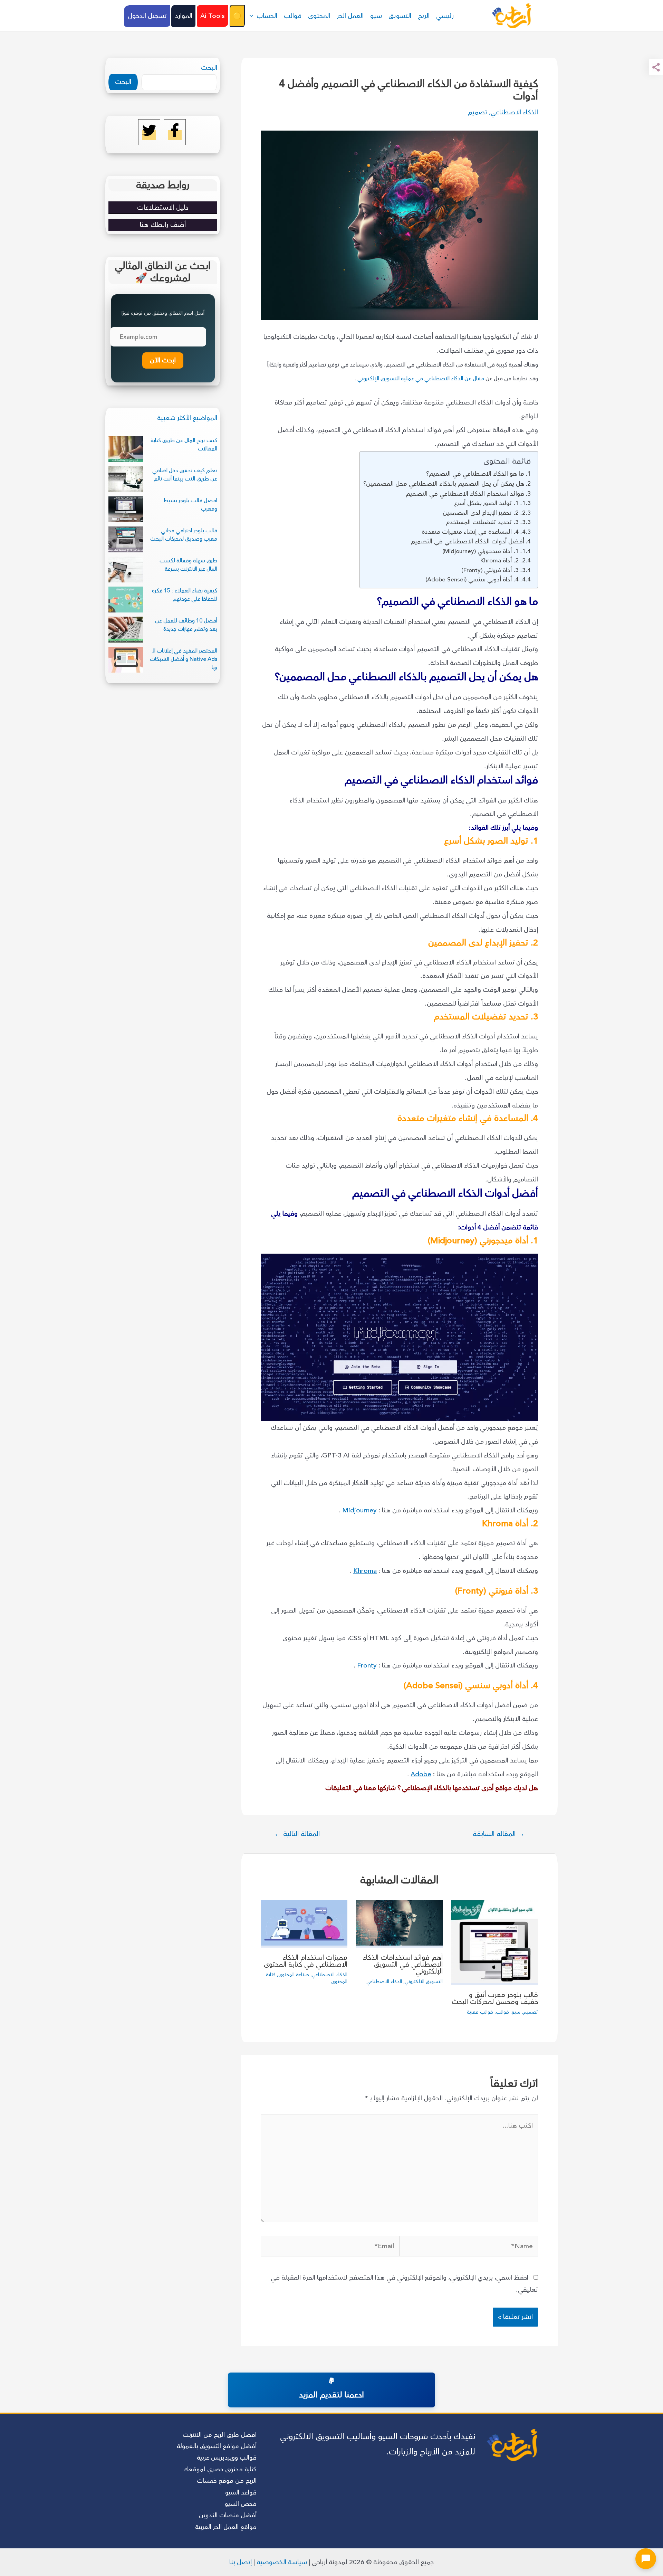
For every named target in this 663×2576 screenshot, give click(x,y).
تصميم (477, 112)
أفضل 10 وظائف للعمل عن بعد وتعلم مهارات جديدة (186, 625)
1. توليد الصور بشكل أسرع (486, 503)
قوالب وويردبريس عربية (227, 2458)
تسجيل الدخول (147, 16)
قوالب (293, 16)
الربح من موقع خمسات (227, 2481)
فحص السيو (241, 2504)
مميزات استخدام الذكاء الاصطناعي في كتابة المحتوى (306, 1961)
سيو (376, 16)
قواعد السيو (241, 2492)
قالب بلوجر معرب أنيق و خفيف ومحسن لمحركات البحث (495, 1998)
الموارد (184, 16)
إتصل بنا (241, 2562)
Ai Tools (213, 16)
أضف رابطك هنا (163, 225)
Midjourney (359, 1510)
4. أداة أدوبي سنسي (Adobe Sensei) (472, 579)
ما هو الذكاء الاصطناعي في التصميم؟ (475, 474)
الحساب (267, 16)
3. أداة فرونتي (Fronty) (490, 570)
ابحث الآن (163, 360)
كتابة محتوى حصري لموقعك (220, 2469)
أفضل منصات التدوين (228, 2515)
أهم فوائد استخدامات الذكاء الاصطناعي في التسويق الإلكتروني (403, 1964)
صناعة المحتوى (294, 1975)
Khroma (365, 1571)
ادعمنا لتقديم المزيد (331, 2395)
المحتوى (319, 16)
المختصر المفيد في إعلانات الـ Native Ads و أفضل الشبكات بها (184, 659)
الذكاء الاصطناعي (514, 112)
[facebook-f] (175, 135)
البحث (209, 68)
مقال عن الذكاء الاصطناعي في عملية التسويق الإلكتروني (421, 379)
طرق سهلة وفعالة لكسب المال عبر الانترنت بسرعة (188, 565)
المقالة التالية (297, 1834)
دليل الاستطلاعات (163, 207)
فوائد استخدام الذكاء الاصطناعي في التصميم (465, 494)
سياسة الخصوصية (282, 2562)
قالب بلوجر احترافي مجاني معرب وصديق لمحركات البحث (184, 535)
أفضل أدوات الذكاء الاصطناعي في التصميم (467, 541)
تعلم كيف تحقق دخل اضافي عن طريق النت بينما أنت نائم (185, 475)
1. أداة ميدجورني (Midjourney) (481, 551)
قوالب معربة (480, 2012)
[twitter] (149, 135)
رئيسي (445, 16)
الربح (424, 16)
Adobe (421, 1774)
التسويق (400, 16)
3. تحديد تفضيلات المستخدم (482, 522)
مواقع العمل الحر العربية (226, 2527)
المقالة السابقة (499, 1834)
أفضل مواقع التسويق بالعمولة (217, 2446)
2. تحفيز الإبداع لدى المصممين (481, 513)
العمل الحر (350, 16)
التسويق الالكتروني (424, 1982)
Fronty (367, 1665)
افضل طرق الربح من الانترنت (220, 2435)
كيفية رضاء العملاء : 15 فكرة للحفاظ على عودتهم (185, 595)
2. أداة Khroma (499, 560)
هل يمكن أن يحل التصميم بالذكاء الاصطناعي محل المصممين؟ (444, 484)
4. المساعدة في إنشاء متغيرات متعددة (470, 532)
